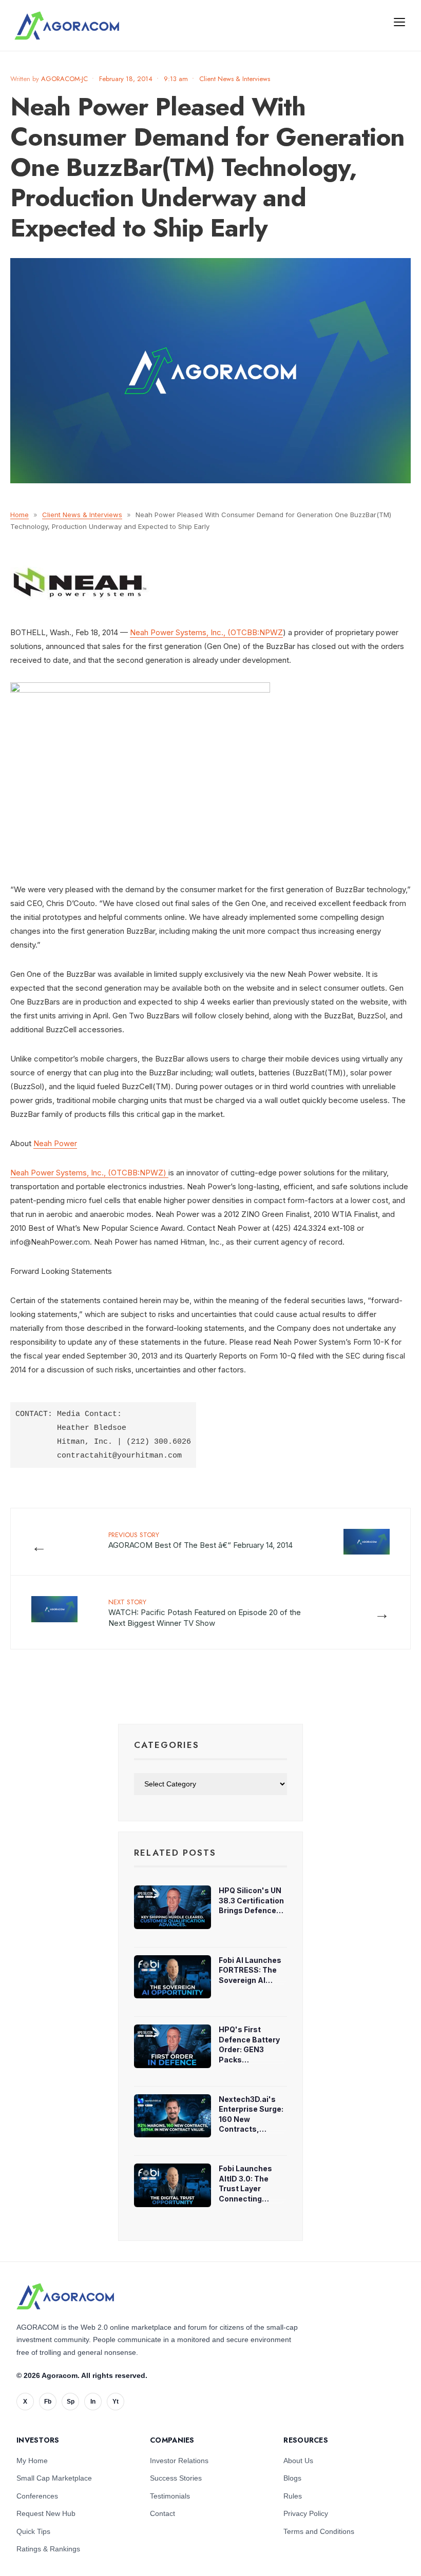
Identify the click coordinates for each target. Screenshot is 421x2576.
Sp (71, 2402)
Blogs (292, 2478)
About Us (298, 2461)
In (93, 2402)
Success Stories (176, 2478)
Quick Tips (33, 2531)
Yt (116, 2402)
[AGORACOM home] (67, 26)
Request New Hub (46, 2513)
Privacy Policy (306, 2513)
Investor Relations (179, 2461)
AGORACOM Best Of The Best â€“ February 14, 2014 (200, 1540)
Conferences (37, 2496)
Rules (293, 2496)
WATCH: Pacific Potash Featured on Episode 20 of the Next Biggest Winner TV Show (205, 1613)
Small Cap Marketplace (54, 2478)
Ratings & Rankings (48, 2549)
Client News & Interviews (235, 79)
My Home (32, 2461)
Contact (162, 2513)
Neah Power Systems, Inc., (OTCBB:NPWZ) (89, 1173)
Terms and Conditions (319, 2531)
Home (20, 515)
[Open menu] (399, 22)
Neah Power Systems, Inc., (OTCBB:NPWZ (206, 632)
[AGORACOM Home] (65, 2296)
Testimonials (170, 2496)
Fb (48, 2402)
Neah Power (55, 1143)
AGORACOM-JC (64, 79)
